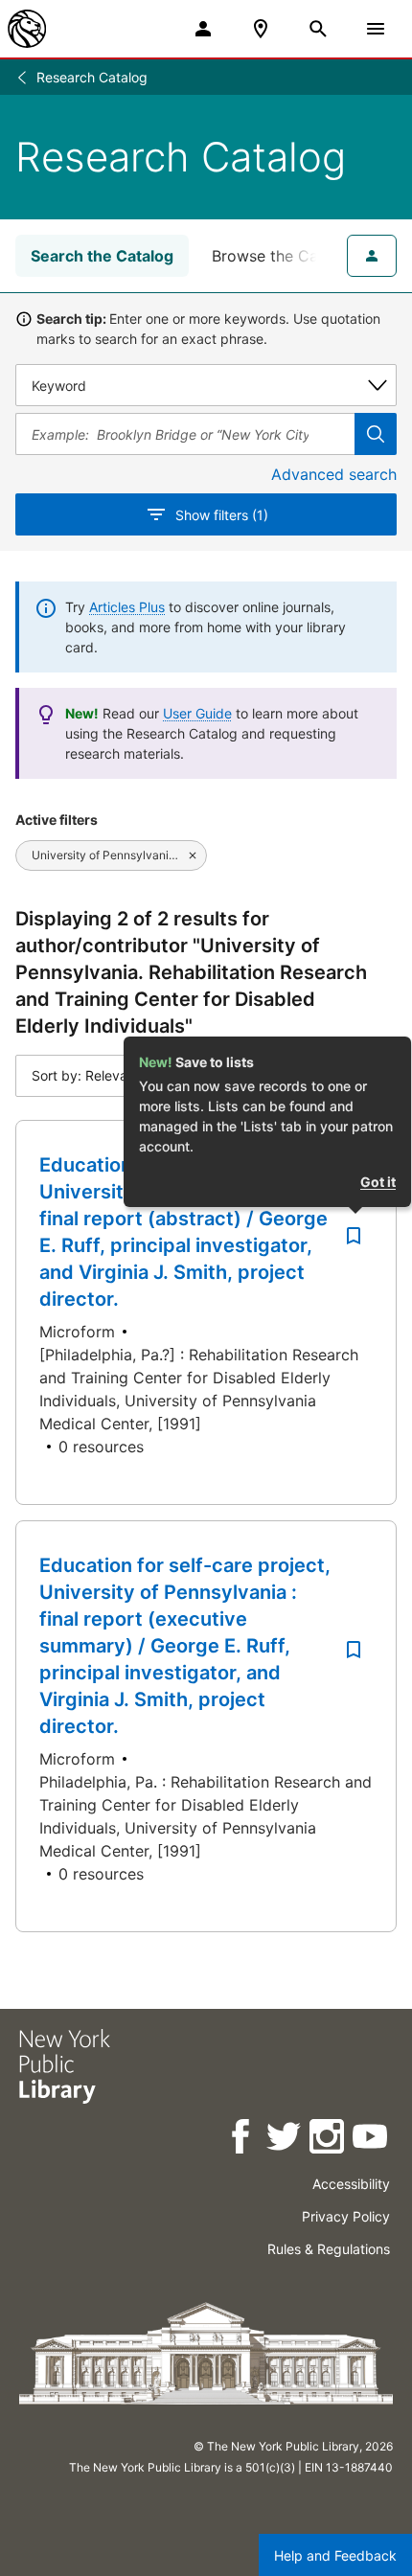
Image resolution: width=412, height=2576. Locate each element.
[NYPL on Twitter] (285, 2140)
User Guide (197, 713)
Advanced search (334, 474)
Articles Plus (127, 607)
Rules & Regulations (329, 2249)
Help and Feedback (335, 2555)
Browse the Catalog (284, 256)
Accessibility (351, 2184)
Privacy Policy (346, 2216)
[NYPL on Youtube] (371, 2140)
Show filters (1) (222, 515)
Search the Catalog (102, 256)
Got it (378, 1182)
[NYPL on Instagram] (328, 2140)
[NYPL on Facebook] (242, 2140)
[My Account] (203, 29)
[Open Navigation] (376, 29)
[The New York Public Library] (27, 29)
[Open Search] (318, 29)
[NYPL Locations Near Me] (261, 29)
